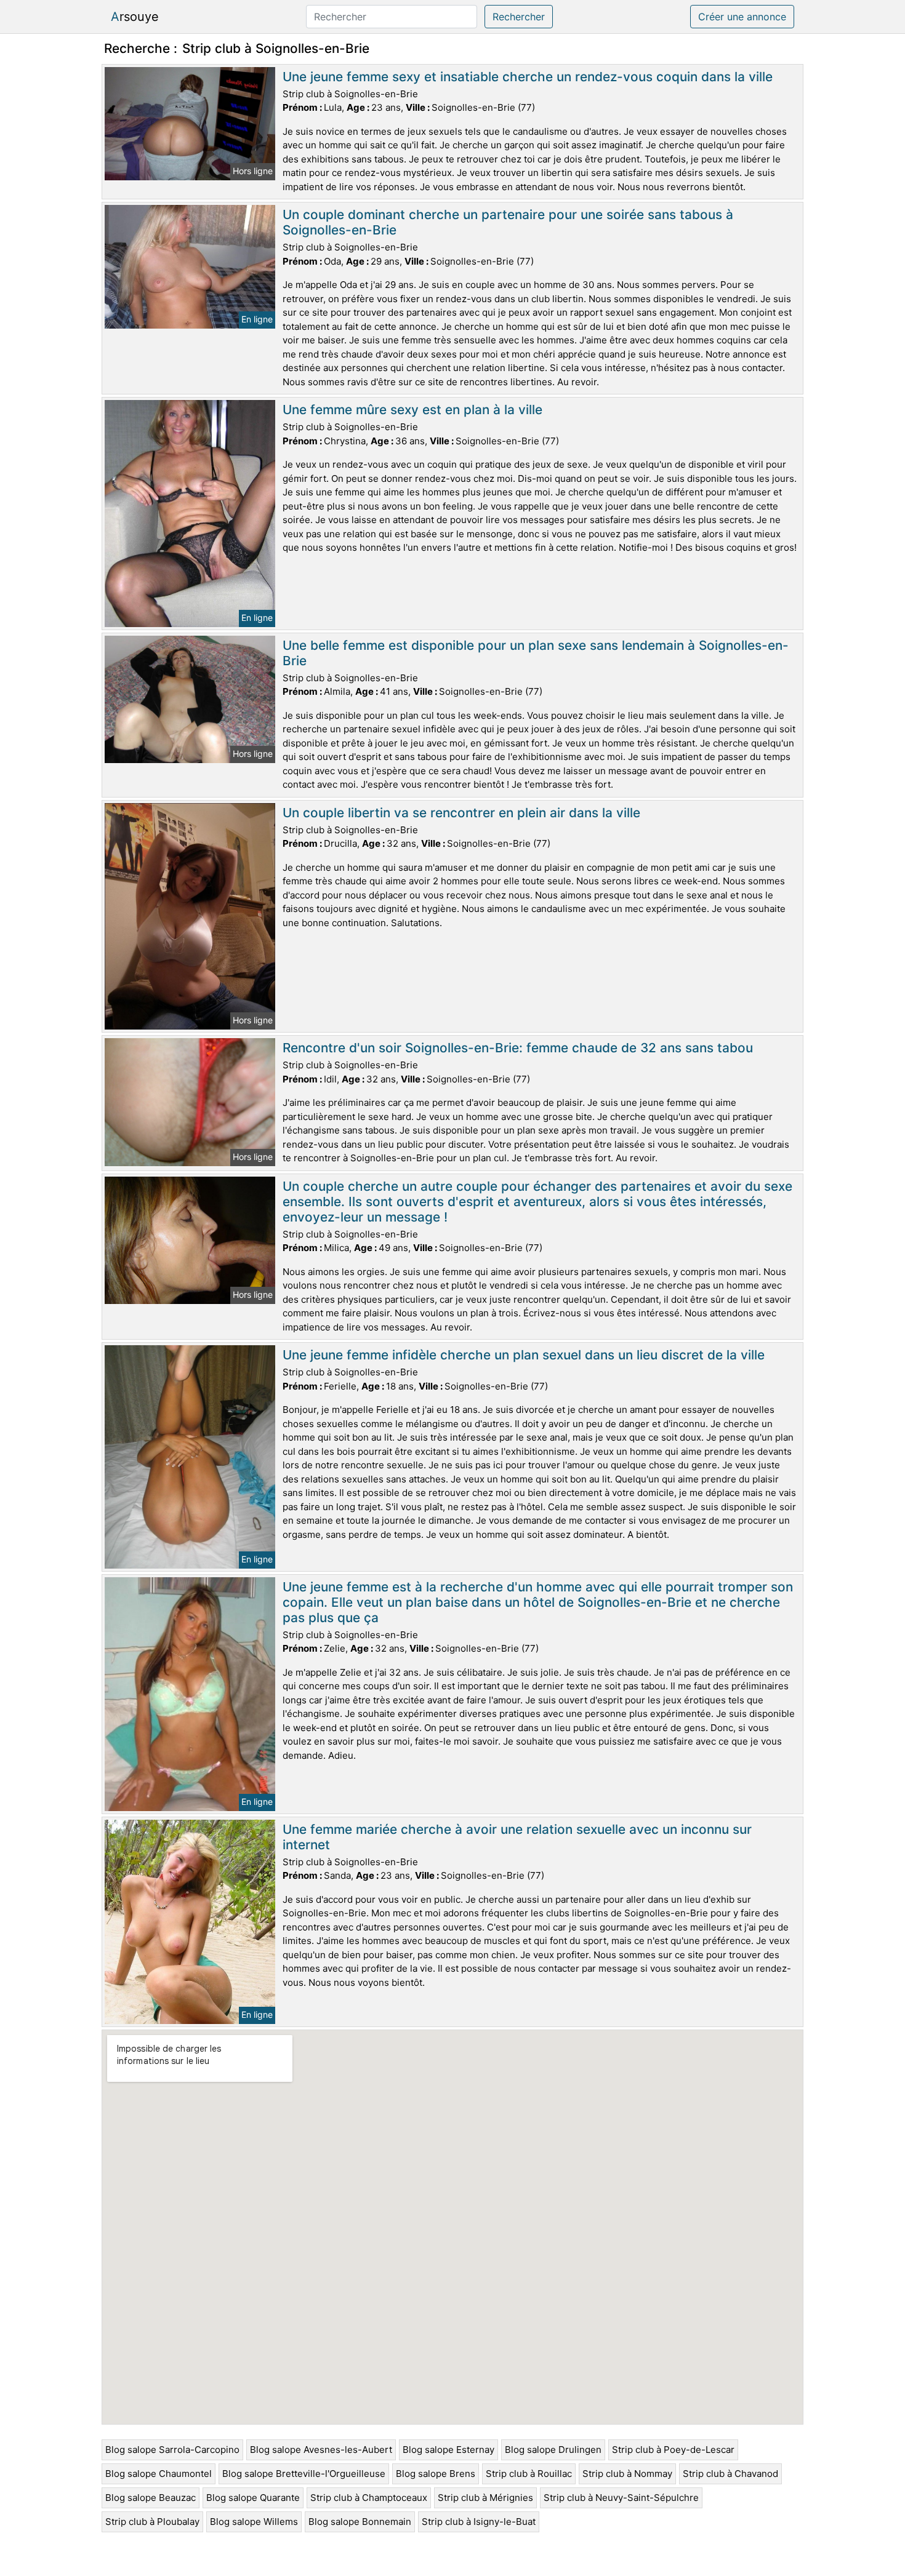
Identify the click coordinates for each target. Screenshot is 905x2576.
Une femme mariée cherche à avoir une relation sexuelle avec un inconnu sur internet (517, 1837)
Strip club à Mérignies (485, 2498)
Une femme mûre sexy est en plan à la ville (412, 410)
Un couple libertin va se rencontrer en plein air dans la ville (461, 813)
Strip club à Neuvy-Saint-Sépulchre (621, 2498)
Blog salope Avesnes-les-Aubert (321, 2450)
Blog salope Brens (436, 2474)
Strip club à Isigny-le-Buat (479, 2522)
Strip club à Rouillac (529, 2474)
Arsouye (135, 17)
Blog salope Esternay (448, 2450)
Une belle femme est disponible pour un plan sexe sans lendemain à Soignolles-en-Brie (536, 653)
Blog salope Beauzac (151, 2498)
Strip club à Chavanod (730, 2474)
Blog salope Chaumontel (159, 2474)
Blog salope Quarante (253, 2498)
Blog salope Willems (254, 2522)
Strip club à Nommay (627, 2474)
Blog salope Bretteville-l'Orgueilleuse (304, 2474)
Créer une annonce (742, 17)
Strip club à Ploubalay (152, 2522)
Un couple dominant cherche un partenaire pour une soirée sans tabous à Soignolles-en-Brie (508, 222)
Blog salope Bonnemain (360, 2522)
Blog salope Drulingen (553, 2450)
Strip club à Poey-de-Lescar (673, 2450)
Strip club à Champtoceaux (369, 2498)
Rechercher (519, 17)
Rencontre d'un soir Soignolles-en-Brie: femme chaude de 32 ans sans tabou (518, 1048)
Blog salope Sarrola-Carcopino (172, 2450)
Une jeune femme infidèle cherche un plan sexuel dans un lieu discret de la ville (524, 1355)
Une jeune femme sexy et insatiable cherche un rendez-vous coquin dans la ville (528, 77)
